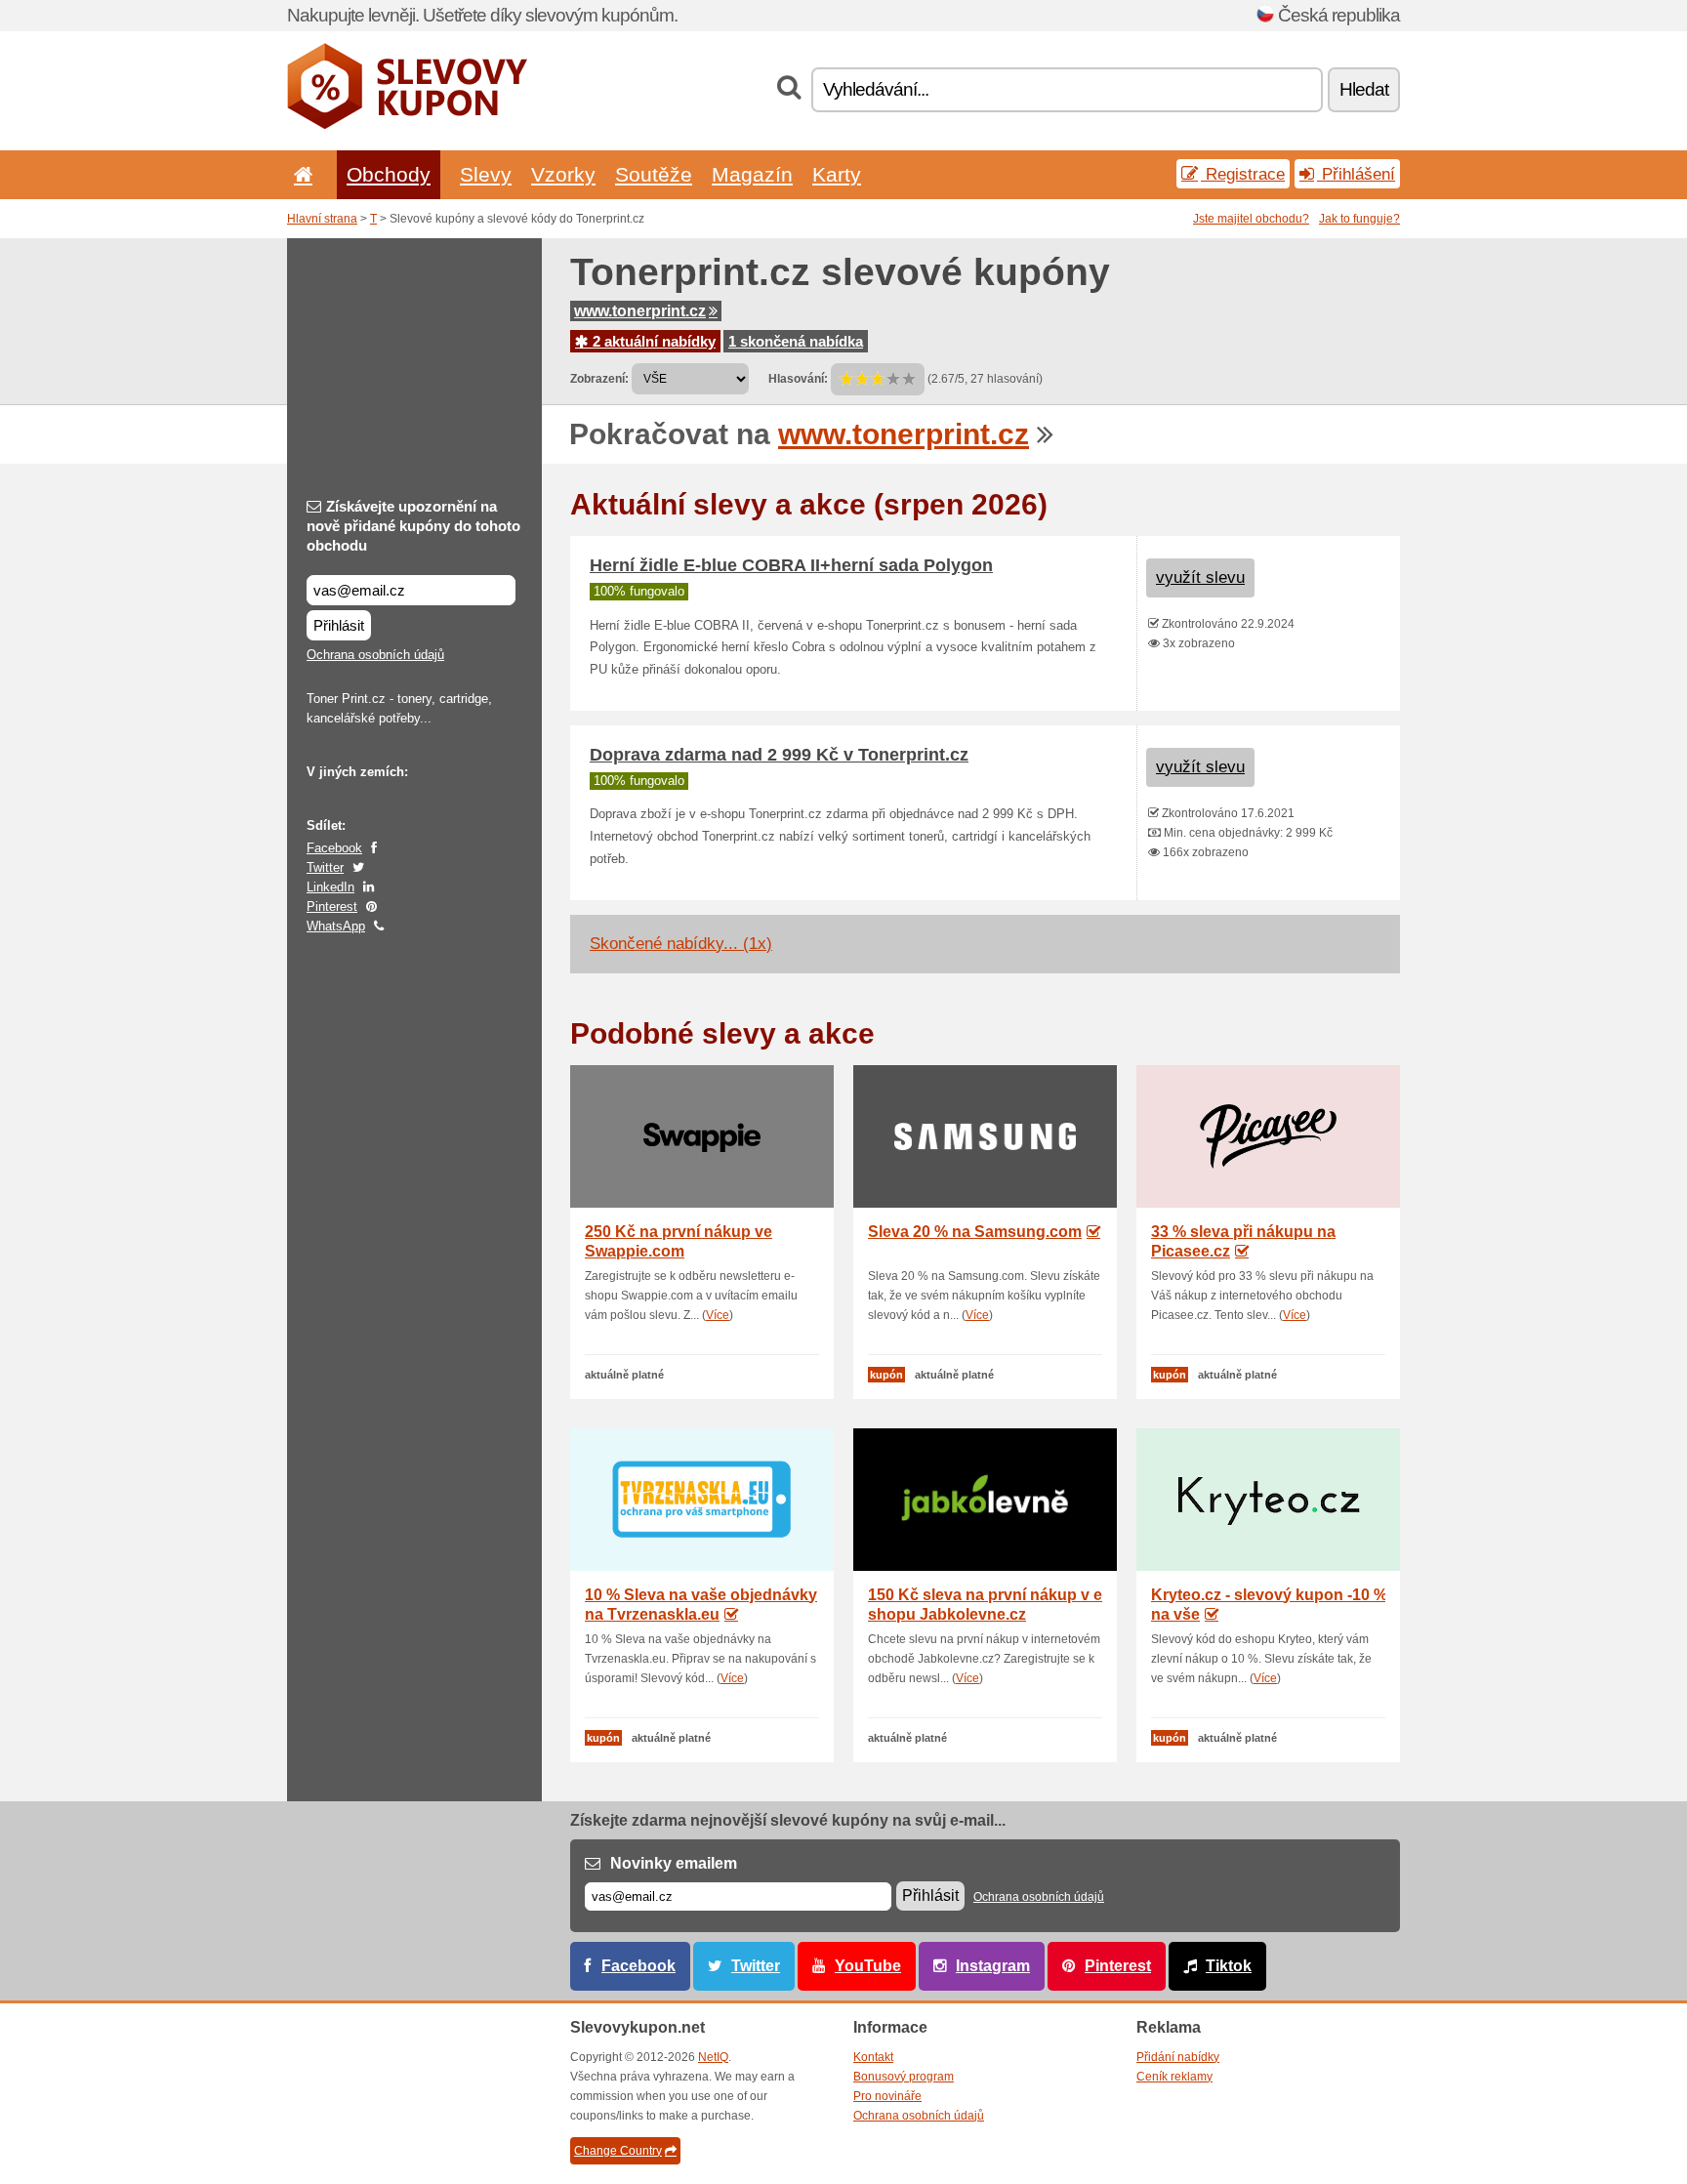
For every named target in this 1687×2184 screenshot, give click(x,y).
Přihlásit (339, 625)
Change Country (618, 2151)
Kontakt (873, 2057)
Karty (837, 174)
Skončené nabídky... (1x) (681, 944)
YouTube (868, 1966)
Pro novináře (887, 2096)
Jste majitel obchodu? (1251, 219)
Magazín (752, 174)
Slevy (486, 174)
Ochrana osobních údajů (375, 655)
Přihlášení (1356, 174)
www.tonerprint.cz (640, 311)
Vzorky (563, 174)
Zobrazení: (599, 379)
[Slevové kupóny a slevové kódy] (408, 125)
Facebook (334, 848)
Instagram (993, 1966)
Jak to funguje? (1359, 219)
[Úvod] (300, 174)
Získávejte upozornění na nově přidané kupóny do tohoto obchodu (413, 526)
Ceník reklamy (1174, 2077)
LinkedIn (330, 887)
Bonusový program (904, 2077)
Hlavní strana (322, 219)
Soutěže (654, 174)
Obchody (389, 174)
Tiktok (1229, 1966)
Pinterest (332, 907)
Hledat (1364, 89)
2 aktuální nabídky (652, 341)
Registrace (1243, 174)
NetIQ (713, 2057)
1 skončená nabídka (796, 341)
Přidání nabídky (1178, 2057)
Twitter (325, 867)
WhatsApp (336, 926)
